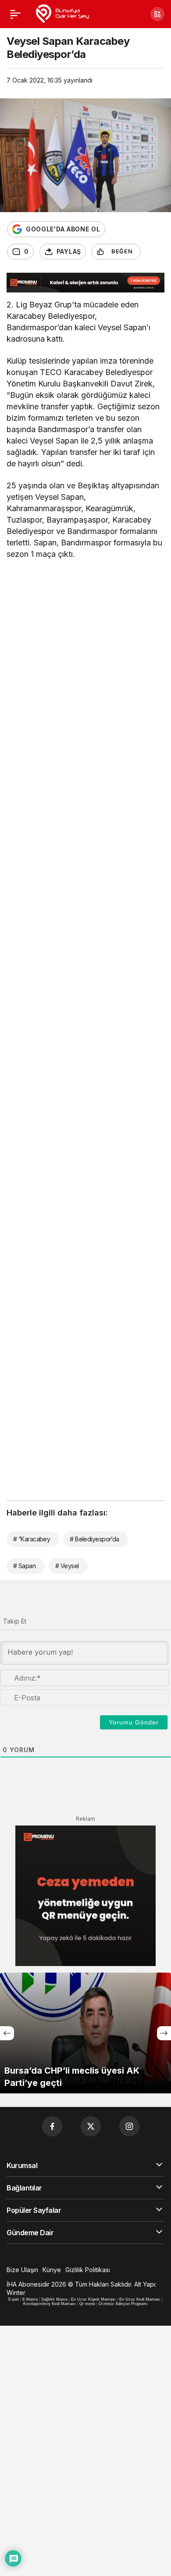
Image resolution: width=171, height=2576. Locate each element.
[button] (157, 14)
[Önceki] (7, 2033)
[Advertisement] (85, 660)
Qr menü (87, 2304)
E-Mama (30, 2299)
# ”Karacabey (32, 1539)
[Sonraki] (164, 2033)
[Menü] (15, 14)
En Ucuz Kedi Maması (140, 2299)
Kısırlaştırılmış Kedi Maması (50, 2304)
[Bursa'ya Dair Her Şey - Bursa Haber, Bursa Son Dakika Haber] (62, 13)
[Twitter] (91, 2126)
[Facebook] (52, 2126)
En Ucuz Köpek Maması (93, 2299)
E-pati (14, 2299)
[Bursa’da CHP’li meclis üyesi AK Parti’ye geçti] (85, 2033)
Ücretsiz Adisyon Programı (123, 2304)
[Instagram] (129, 2126)
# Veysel (67, 1566)
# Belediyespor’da (94, 1539)
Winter (16, 2293)
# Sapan (24, 1566)
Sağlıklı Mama (54, 2299)
